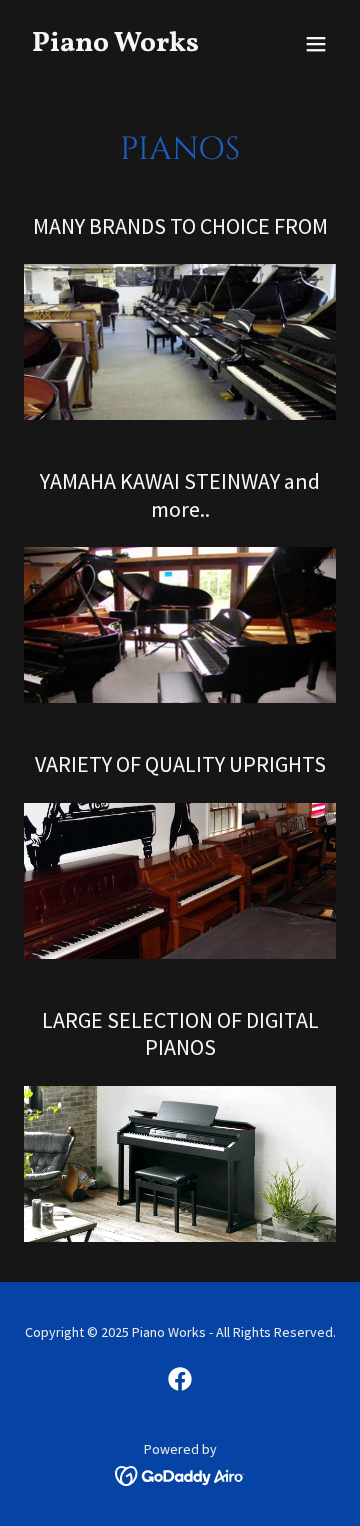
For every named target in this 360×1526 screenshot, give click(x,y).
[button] (316, 44)
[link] (133, 45)
